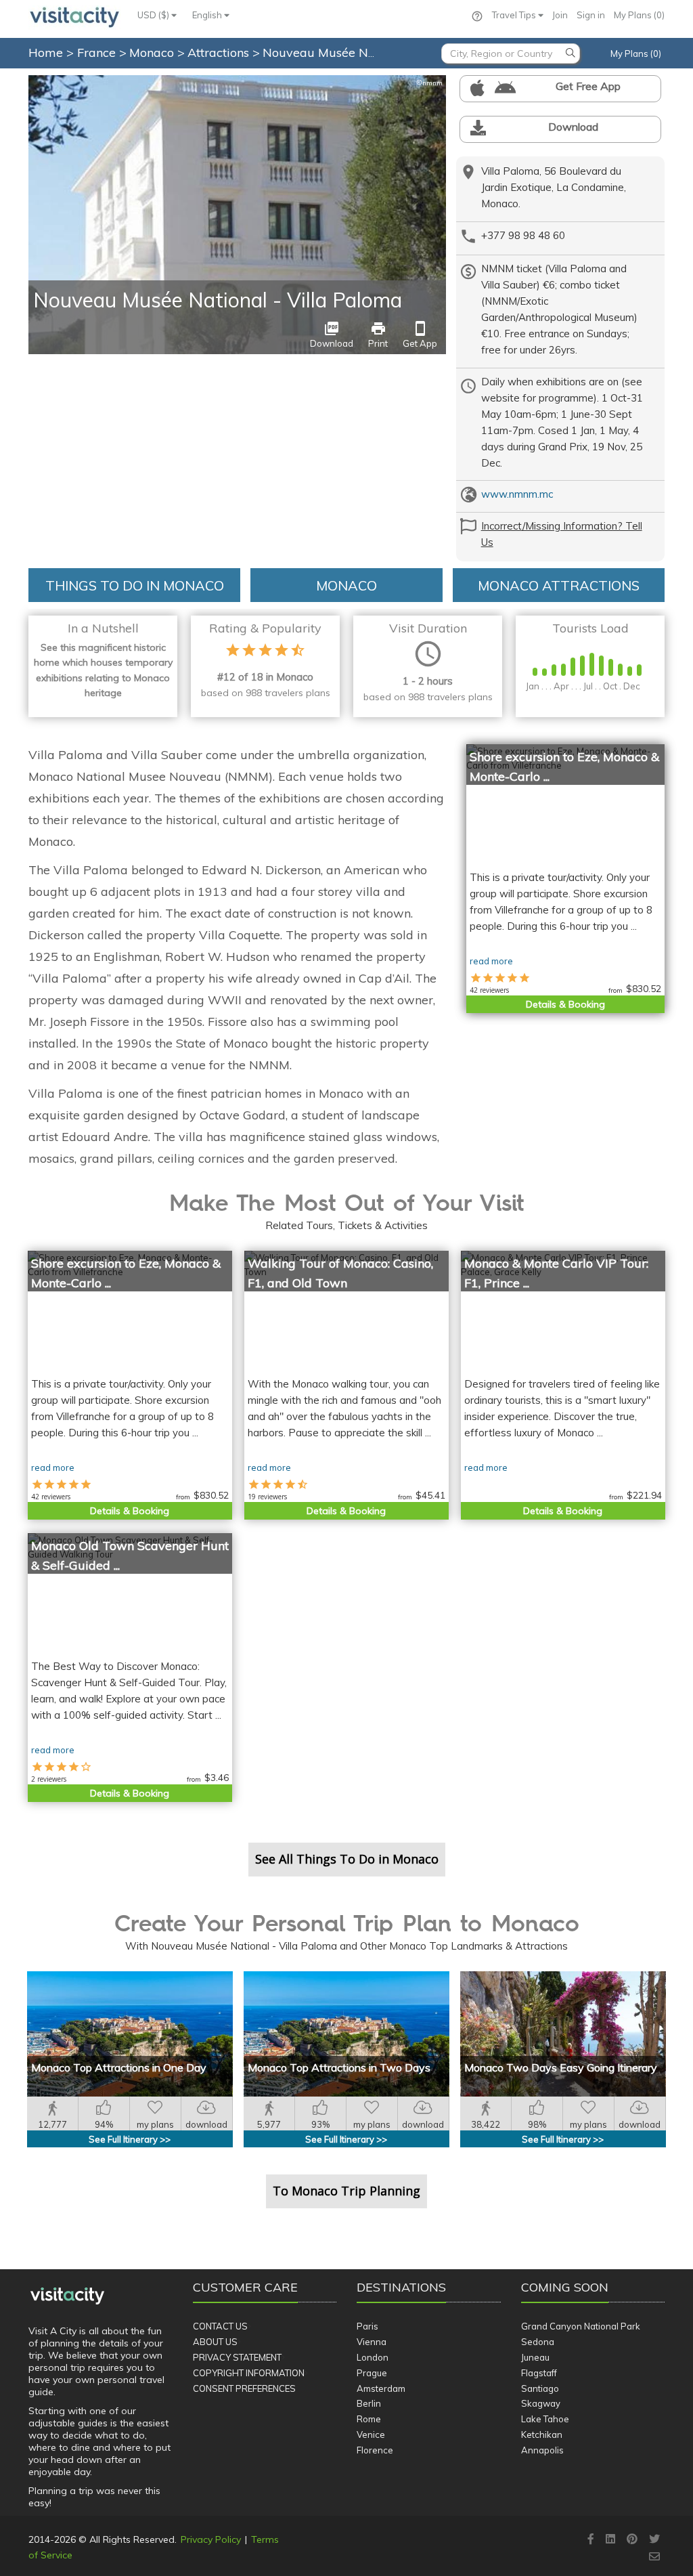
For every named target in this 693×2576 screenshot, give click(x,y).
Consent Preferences (244, 2388)
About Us (215, 2342)
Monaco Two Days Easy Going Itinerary (561, 2067)
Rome (369, 2419)
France (98, 52)
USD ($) (154, 15)
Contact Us (220, 2326)
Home (46, 52)
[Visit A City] (67, 2296)
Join (560, 15)
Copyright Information (249, 2373)
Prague (372, 2373)
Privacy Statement (237, 2357)
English (208, 15)
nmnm (429, 83)
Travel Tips (515, 15)
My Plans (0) (639, 15)
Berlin (369, 2403)
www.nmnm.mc (517, 494)
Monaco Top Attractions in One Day (119, 2067)
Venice (371, 2434)
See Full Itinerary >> (130, 2139)
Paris (367, 2326)
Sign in (591, 15)
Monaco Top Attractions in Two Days (339, 2067)
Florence (375, 2450)
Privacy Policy (211, 2539)
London (373, 2357)
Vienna (372, 2342)
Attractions (220, 52)
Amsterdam (381, 2388)
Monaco (153, 52)
